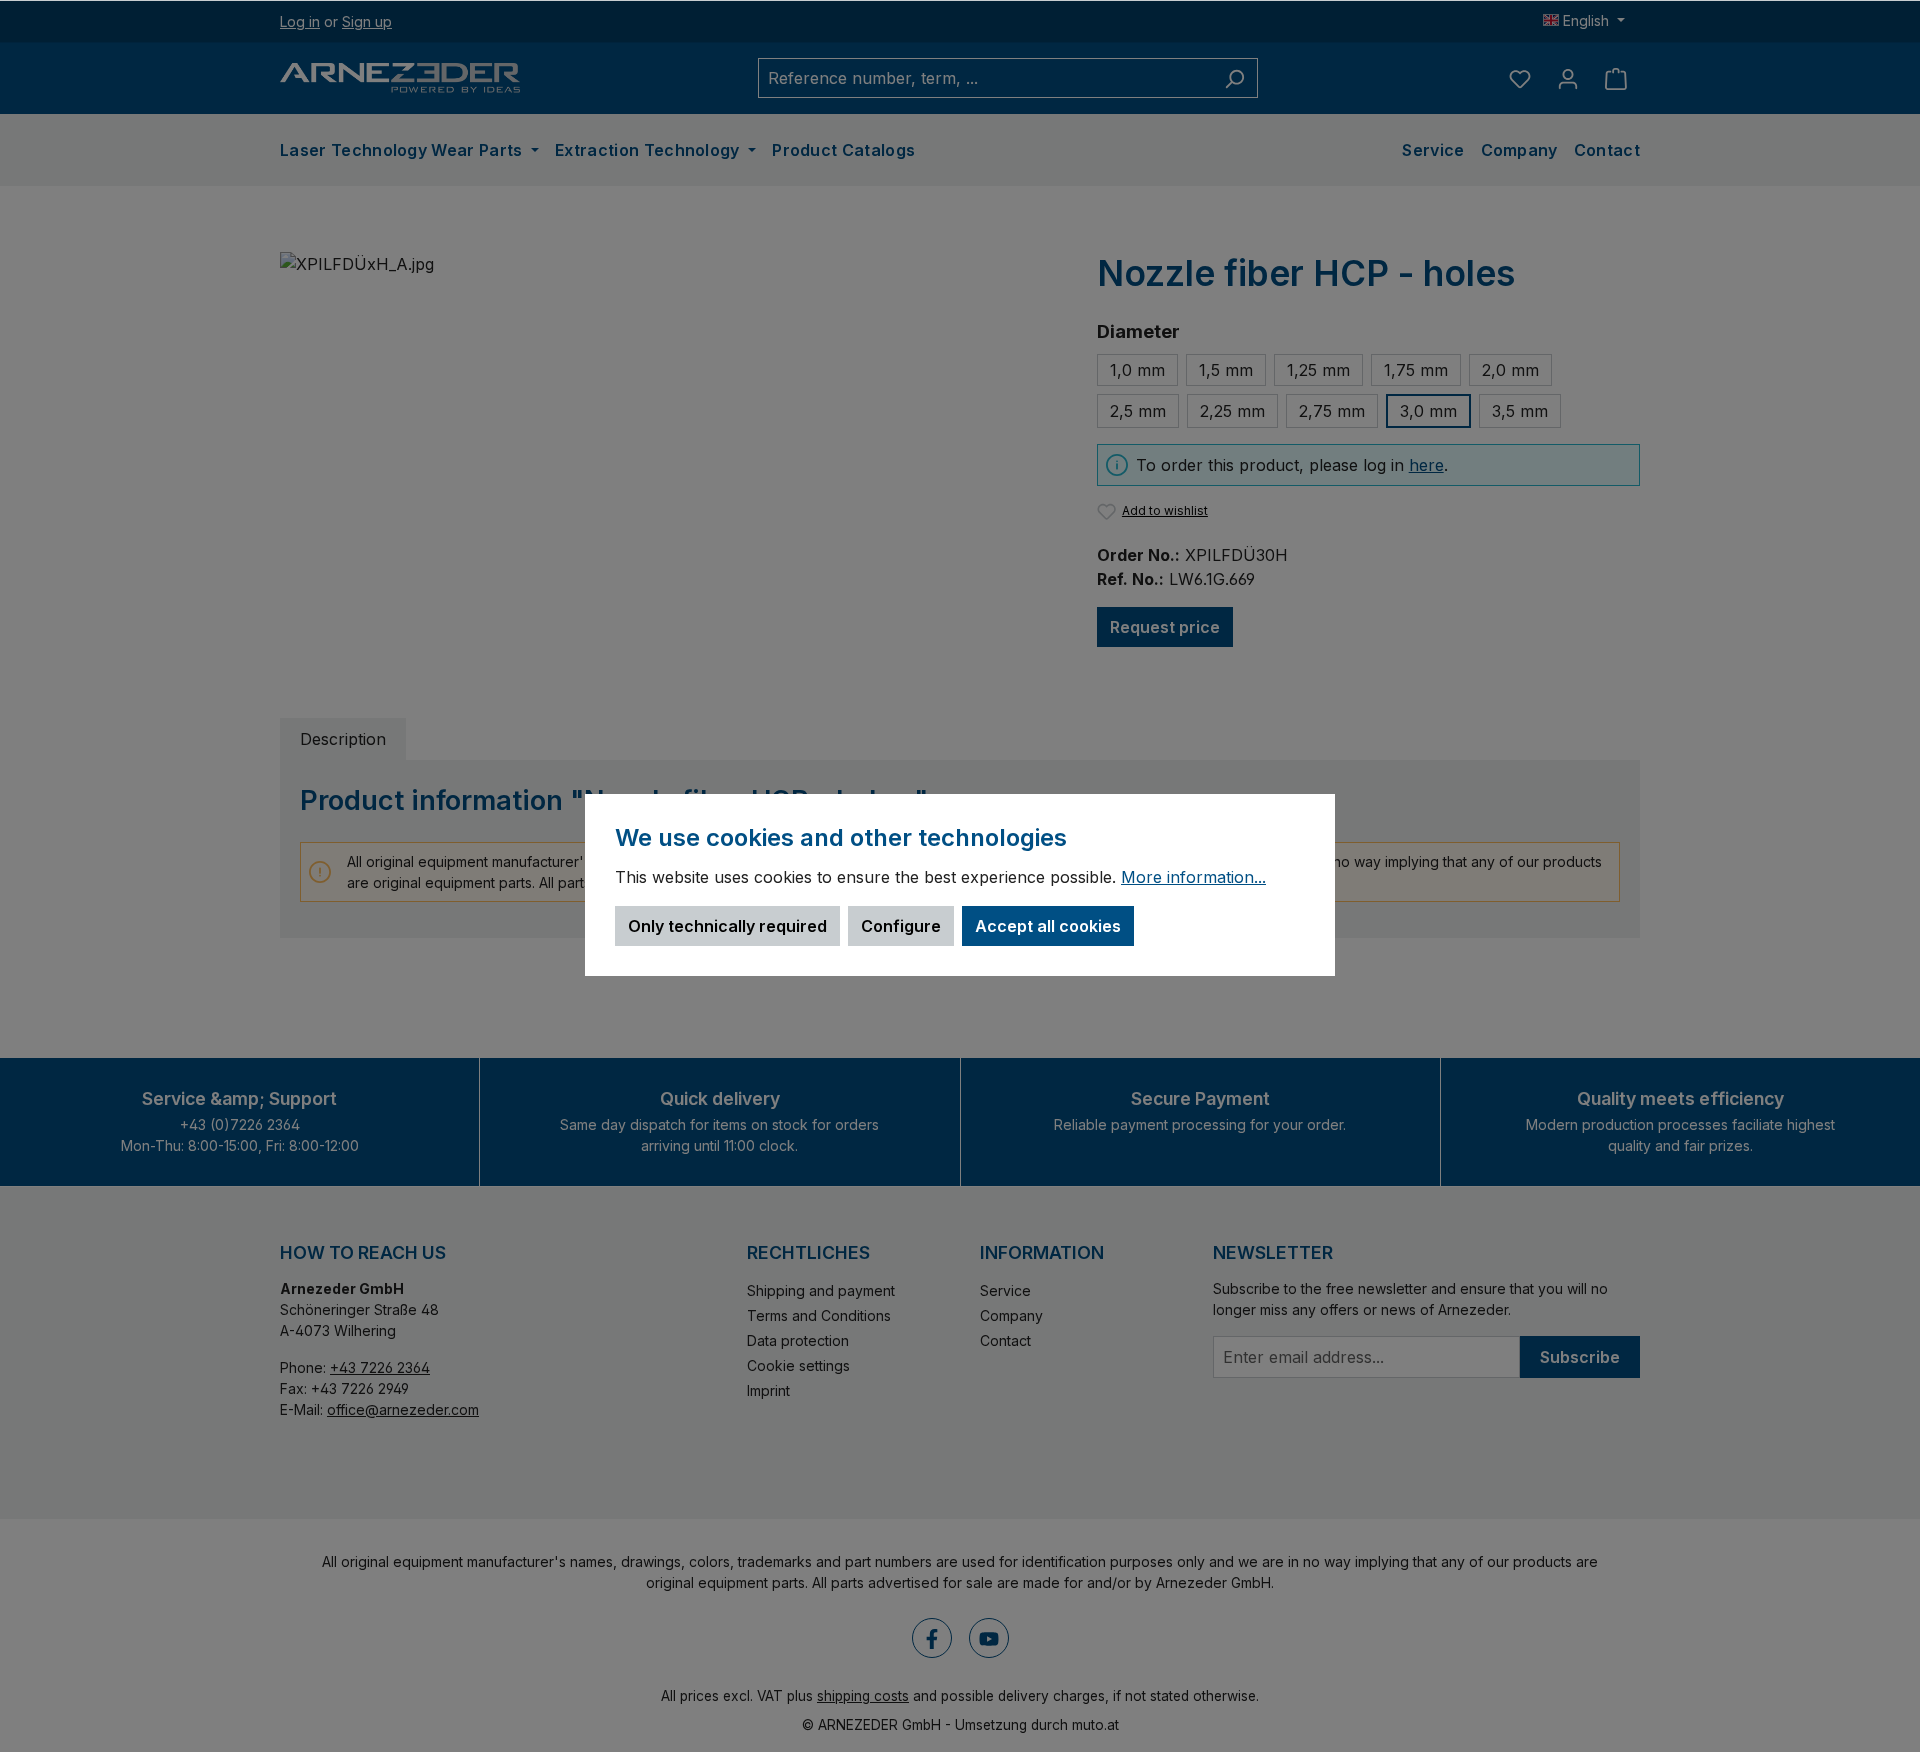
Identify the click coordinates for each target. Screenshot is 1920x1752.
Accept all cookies (1048, 926)
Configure (901, 926)
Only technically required (727, 926)
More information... (1193, 878)
